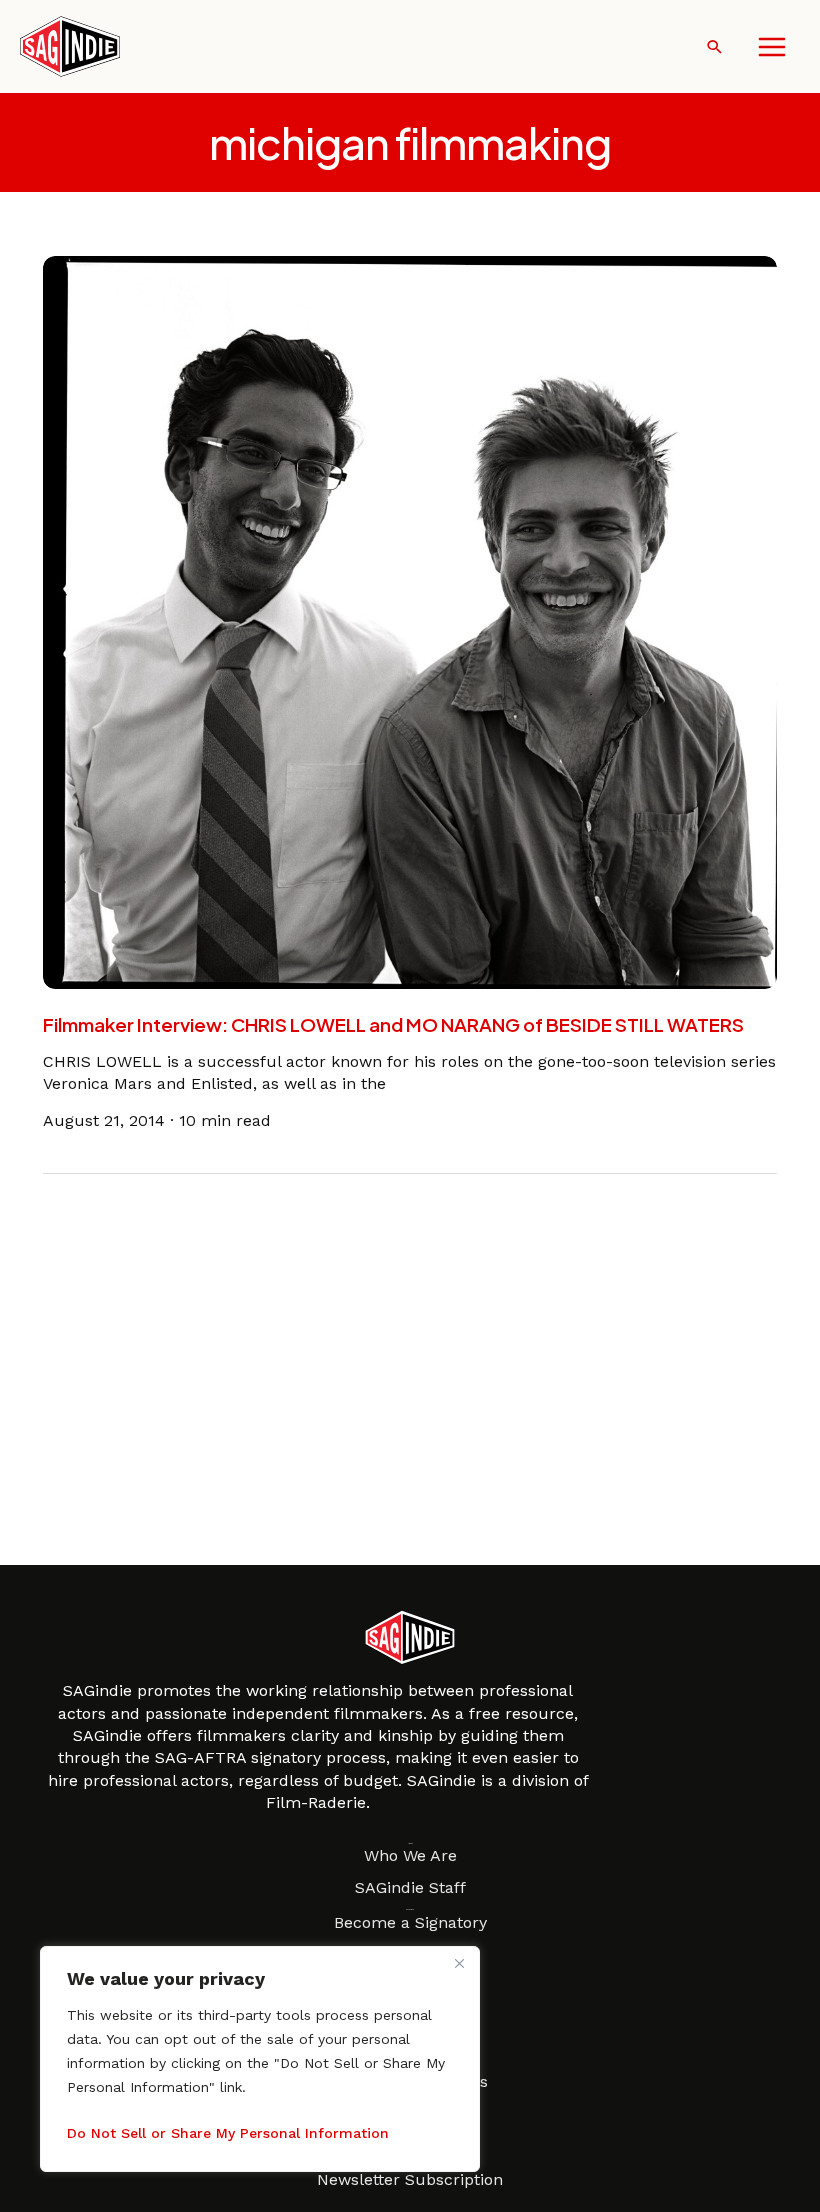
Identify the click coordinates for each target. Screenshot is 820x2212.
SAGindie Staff (410, 1887)
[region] (260, 2059)
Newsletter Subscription (410, 2179)
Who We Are (410, 1855)
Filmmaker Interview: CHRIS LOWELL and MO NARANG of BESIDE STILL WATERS (393, 1024)
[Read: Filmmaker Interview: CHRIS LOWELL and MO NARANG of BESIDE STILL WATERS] (409, 621)
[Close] (459, 1963)
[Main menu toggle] (772, 47)
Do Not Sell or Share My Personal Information (228, 2133)
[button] (714, 46)
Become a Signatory (410, 1922)
